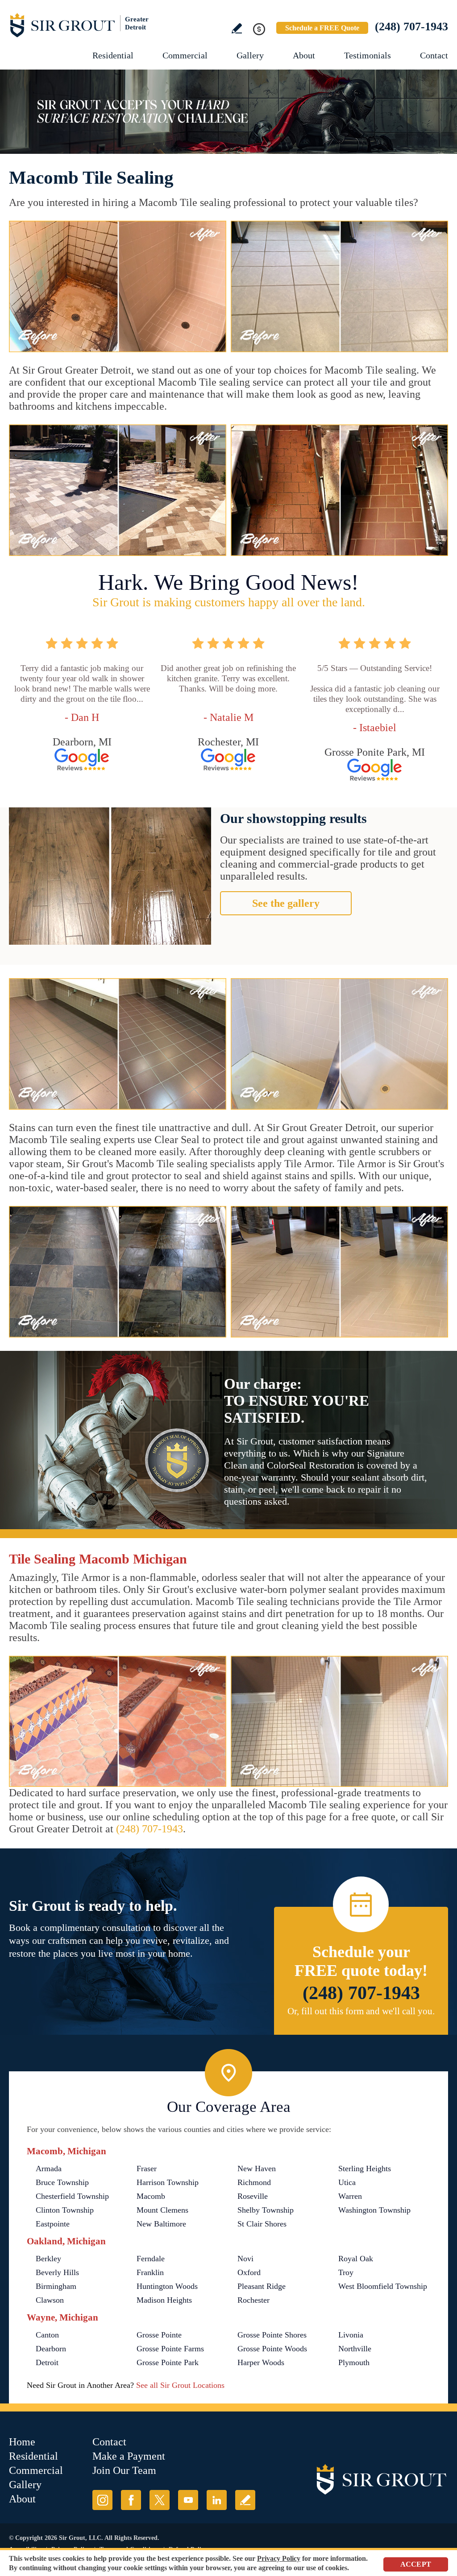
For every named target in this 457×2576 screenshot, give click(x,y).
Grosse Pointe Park (168, 2362)
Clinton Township (65, 2210)
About (304, 55)
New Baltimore (161, 2224)
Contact (434, 55)
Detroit (47, 2362)
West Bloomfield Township (383, 2286)
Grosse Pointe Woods (272, 2349)
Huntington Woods (167, 2286)
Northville (355, 2349)
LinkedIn (217, 2500)
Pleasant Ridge (262, 2286)
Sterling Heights (365, 2169)
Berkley (48, 2259)
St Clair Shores (262, 2224)
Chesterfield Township (72, 2196)
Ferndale (151, 2259)
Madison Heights (164, 2300)
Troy (346, 2272)
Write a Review (237, 28)
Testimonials (368, 55)
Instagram (102, 2500)
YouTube (188, 2500)
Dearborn (51, 2349)
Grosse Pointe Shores (272, 2335)
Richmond (254, 2182)
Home (22, 2442)
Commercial (185, 55)
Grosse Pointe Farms (170, 2349)
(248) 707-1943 (411, 27)
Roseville (253, 2196)
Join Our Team (124, 2470)
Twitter (160, 2500)
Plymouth (354, 2362)
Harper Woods (261, 2362)
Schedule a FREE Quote (322, 28)
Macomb (151, 2196)
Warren (350, 2196)
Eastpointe (53, 2224)
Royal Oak (356, 2259)
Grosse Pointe (159, 2335)
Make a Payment (129, 2456)
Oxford (249, 2272)
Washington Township (374, 2210)
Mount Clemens (162, 2210)
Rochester (253, 2300)
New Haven (257, 2169)
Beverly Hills (57, 2272)
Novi (245, 2259)
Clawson (50, 2300)
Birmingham (56, 2286)
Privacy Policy (279, 2558)
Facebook (131, 2500)
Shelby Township (266, 2210)
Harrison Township (168, 2182)
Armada (49, 2169)
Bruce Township (62, 2182)
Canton (47, 2335)
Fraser (147, 2169)
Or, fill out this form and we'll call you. (361, 2011)
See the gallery (286, 903)
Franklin (150, 2272)
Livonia (351, 2335)
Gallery (250, 55)
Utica (347, 2182)
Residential (113, 55)
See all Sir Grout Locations (180, 2385)
